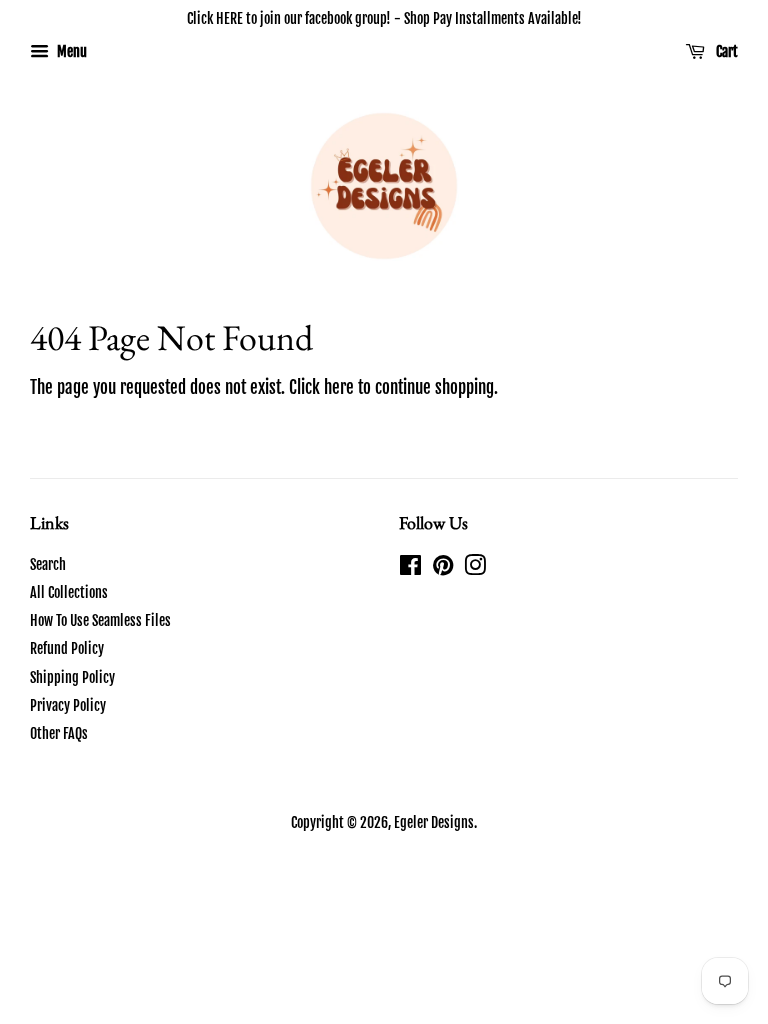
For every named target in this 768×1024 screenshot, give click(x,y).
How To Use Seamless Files (100, 620)
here (339, 387)
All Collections (69, 592)
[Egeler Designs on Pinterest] (443, 568)
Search (48, 564)
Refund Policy (67, 648)
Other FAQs (59, 733)
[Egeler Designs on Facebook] (410, 568)
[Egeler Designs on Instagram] (475, 568)
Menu (70, 51)
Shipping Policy (72, 677)
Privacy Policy (68, 705)
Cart (725, 51)
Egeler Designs (434, 822)
